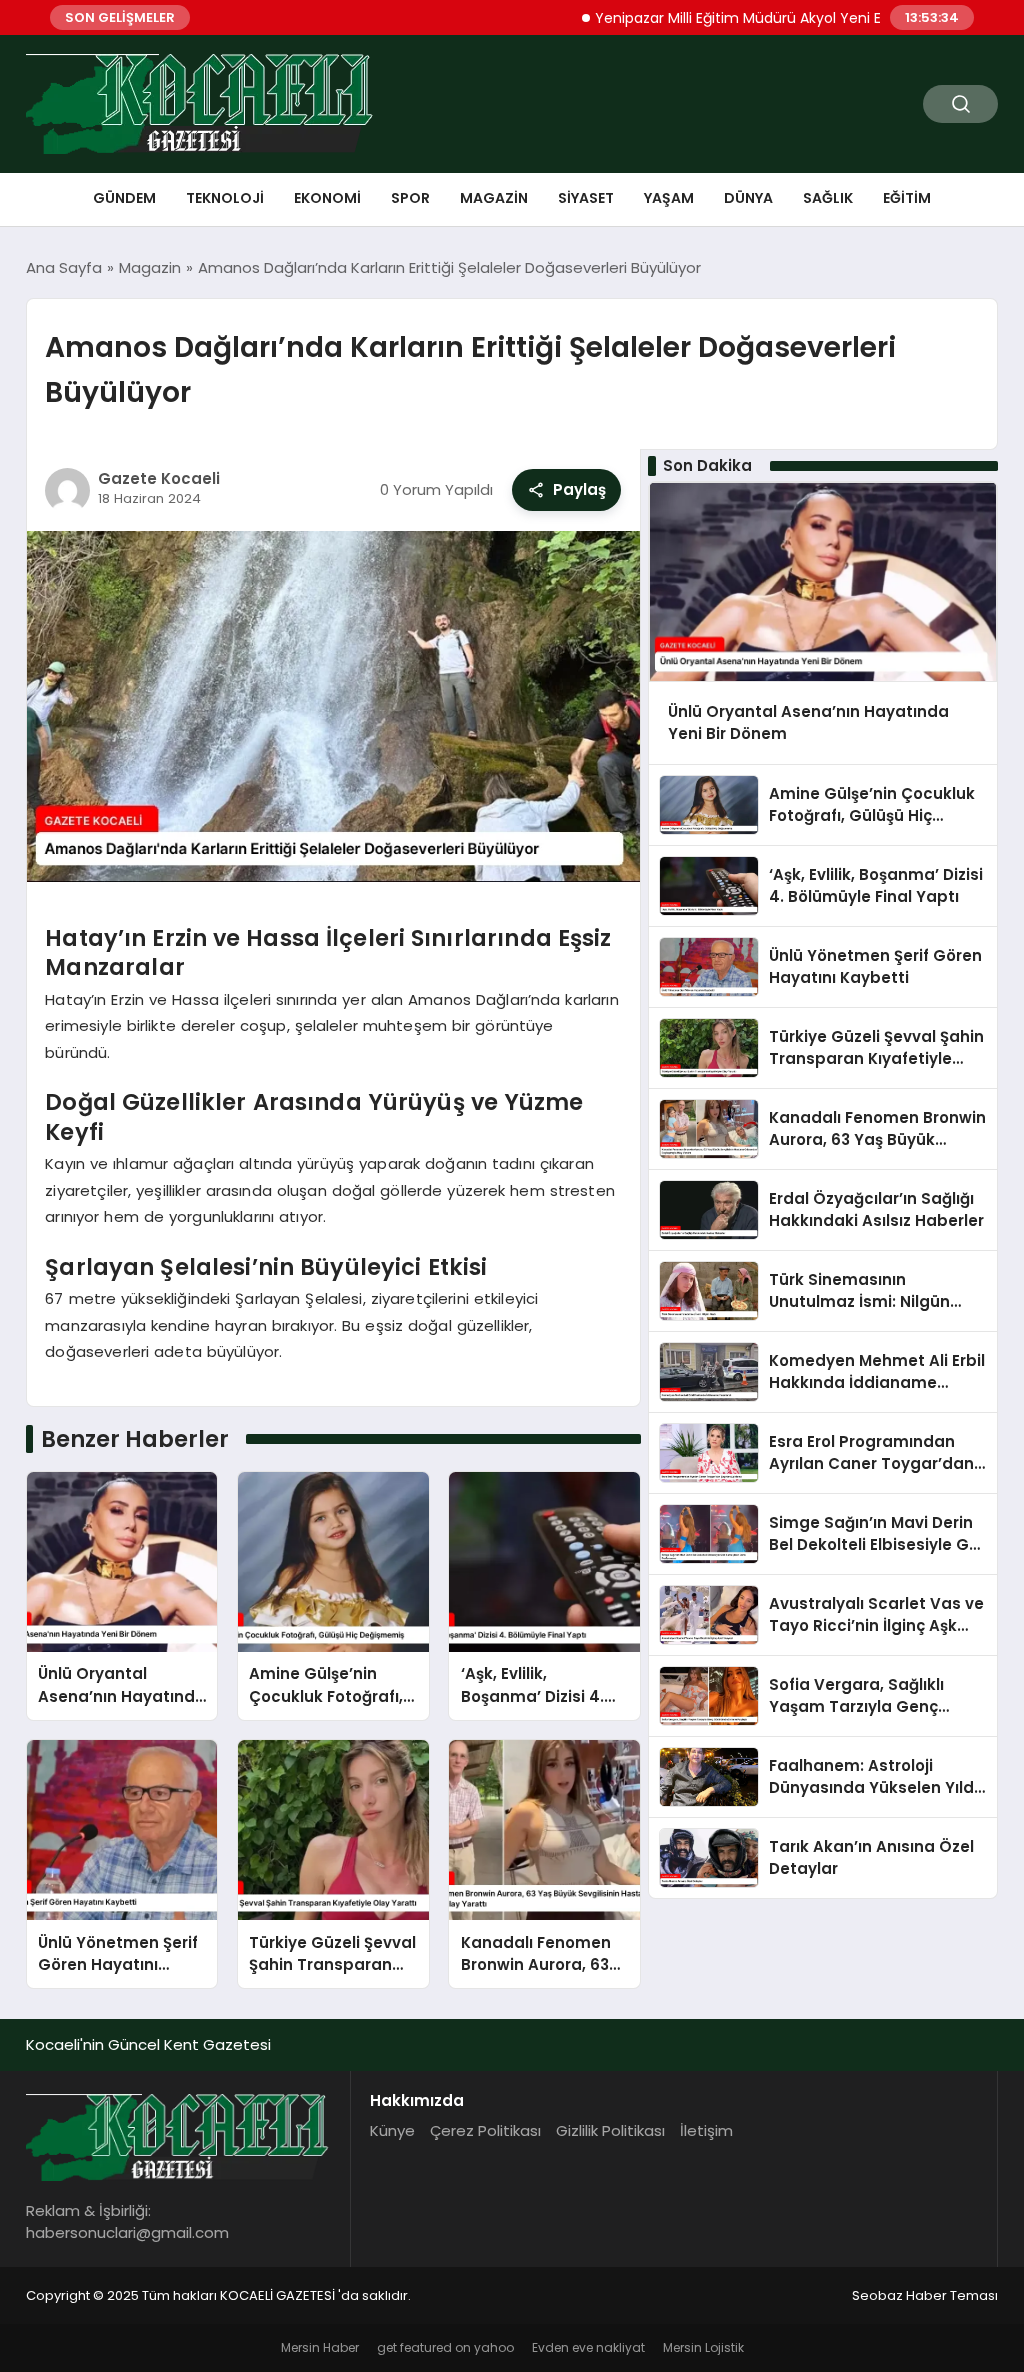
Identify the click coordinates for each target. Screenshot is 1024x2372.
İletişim (706, 2130)
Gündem (124, 198)
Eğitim (907, 198)
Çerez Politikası (485, 2130)
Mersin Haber (320, 2347)
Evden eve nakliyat (588, 2347)
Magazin (494, 198)
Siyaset (586, 198)
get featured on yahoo (445, 2347)
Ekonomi (327, 198)
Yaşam (669, 198)
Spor (410, 198)
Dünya (748, 198)
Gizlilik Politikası (610, 2130)
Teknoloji (225, 198)
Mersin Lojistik (703, 2347)
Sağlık (828, 198)
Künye (392, 2130)
